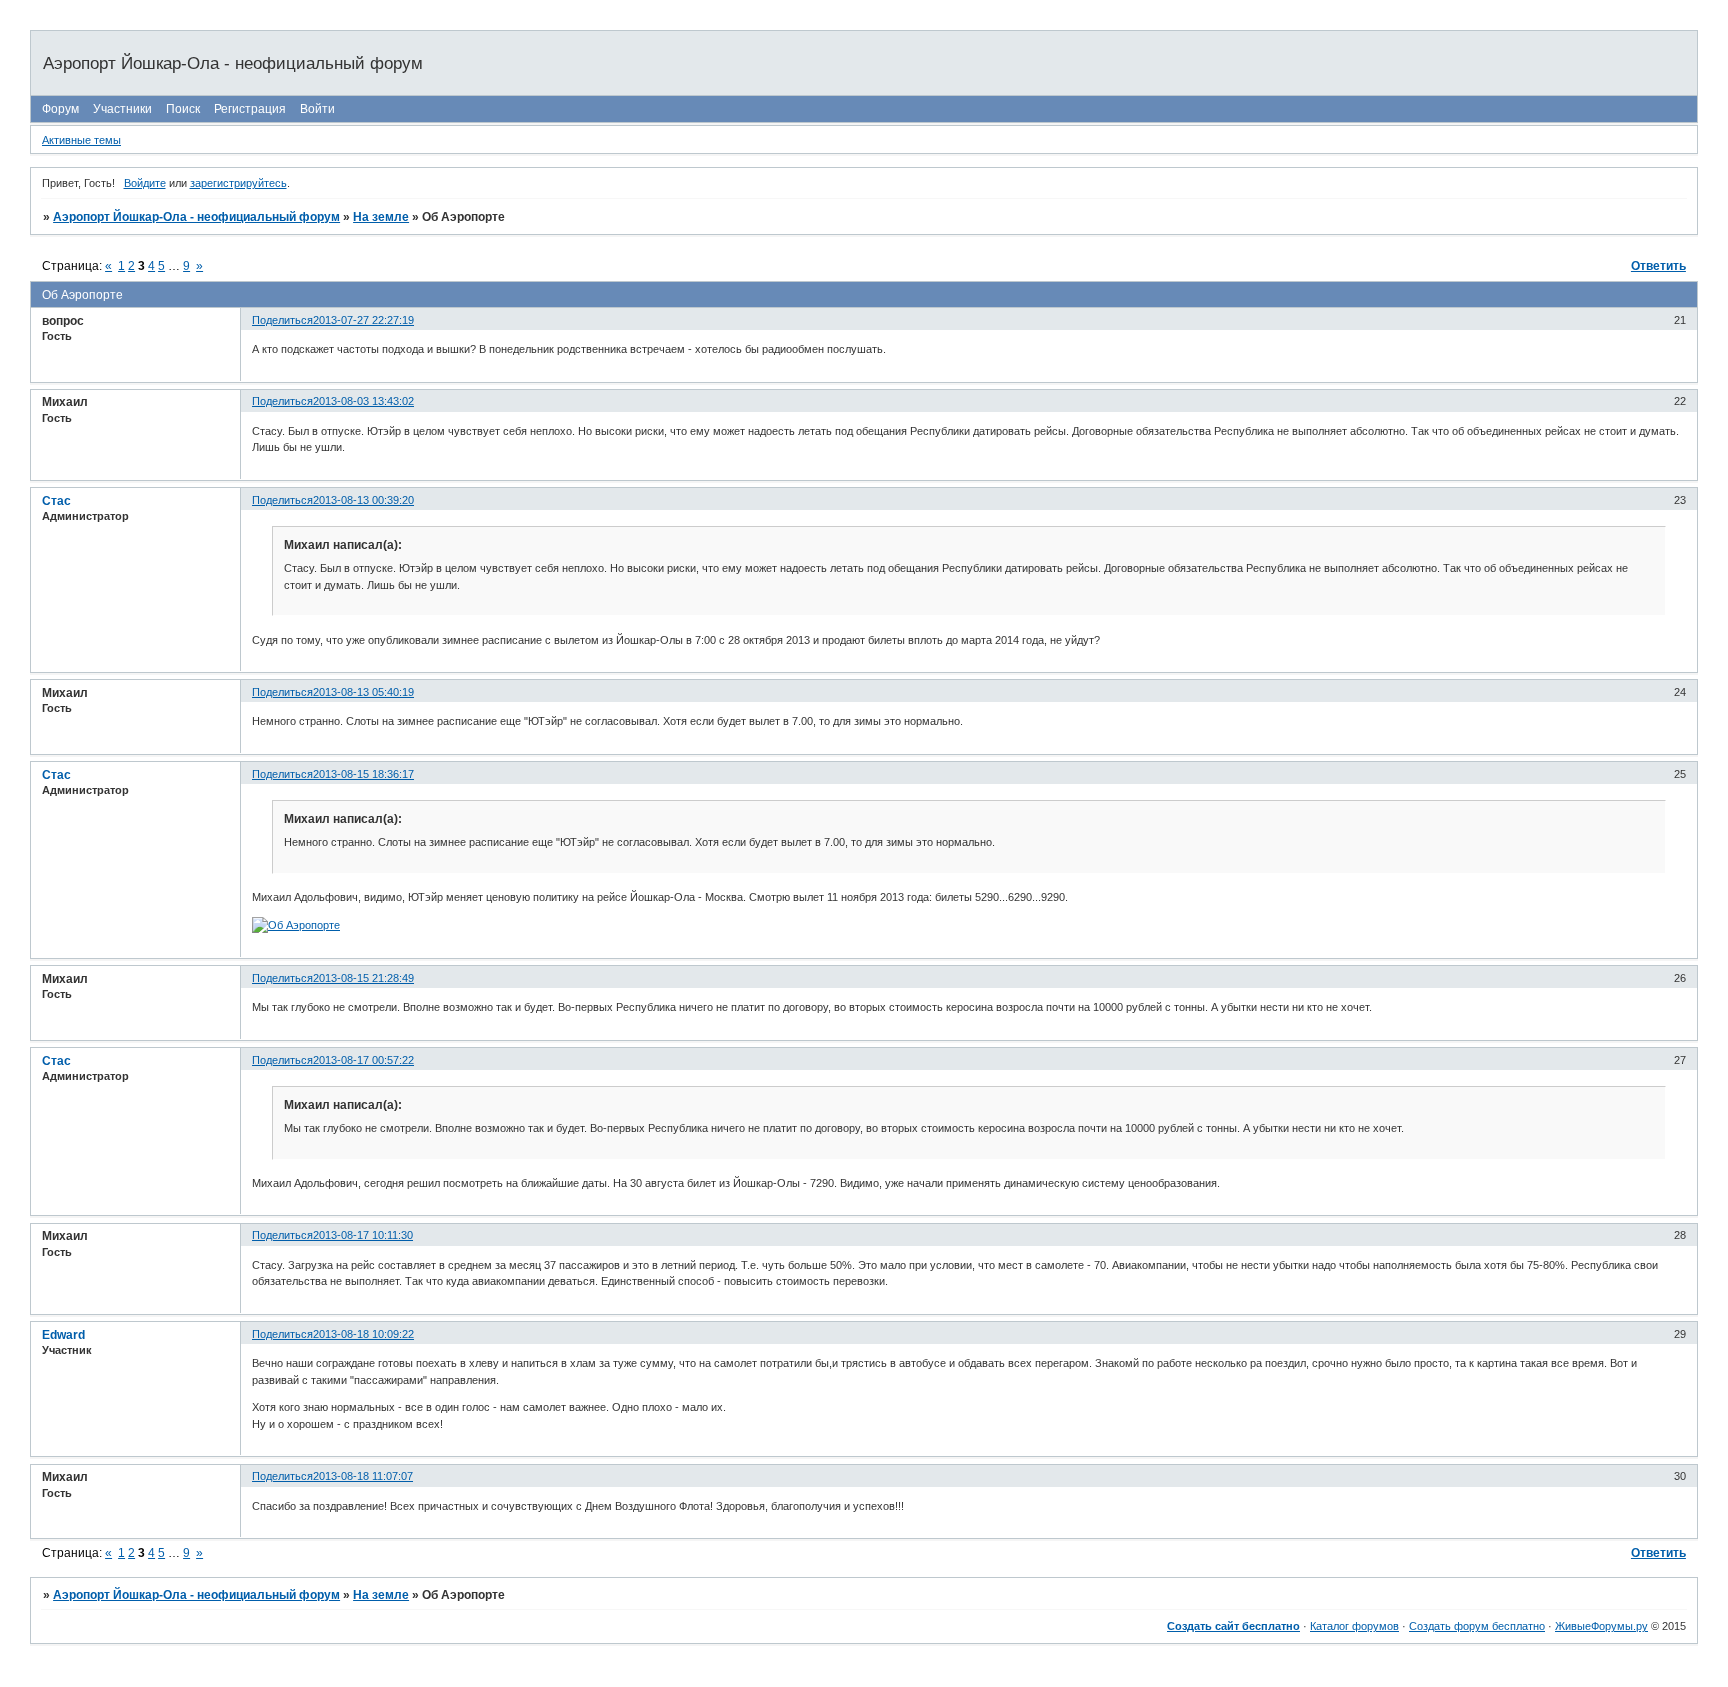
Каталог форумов (1354, 1626)
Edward (63, 1335)
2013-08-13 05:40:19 (363, 692)
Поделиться (282, 320)
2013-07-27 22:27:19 (363, 320)
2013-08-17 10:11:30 (363, 1235)
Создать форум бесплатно (1477, 1626)
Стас (56, 501)
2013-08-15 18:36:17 (363, 774)
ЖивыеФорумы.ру (1601, 1626)
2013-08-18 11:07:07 (363, 1476)
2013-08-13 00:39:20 (363, 500)
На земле (381, 217)
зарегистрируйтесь (238, 183)
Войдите (145, 183)
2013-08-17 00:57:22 (363, 1060)
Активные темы (81, 140)
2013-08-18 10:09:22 (363, 1334)
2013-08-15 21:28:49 (363, 978)
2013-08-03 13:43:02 (363, 401)
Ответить (1658, 266)
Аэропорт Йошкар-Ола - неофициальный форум (196, 217)
